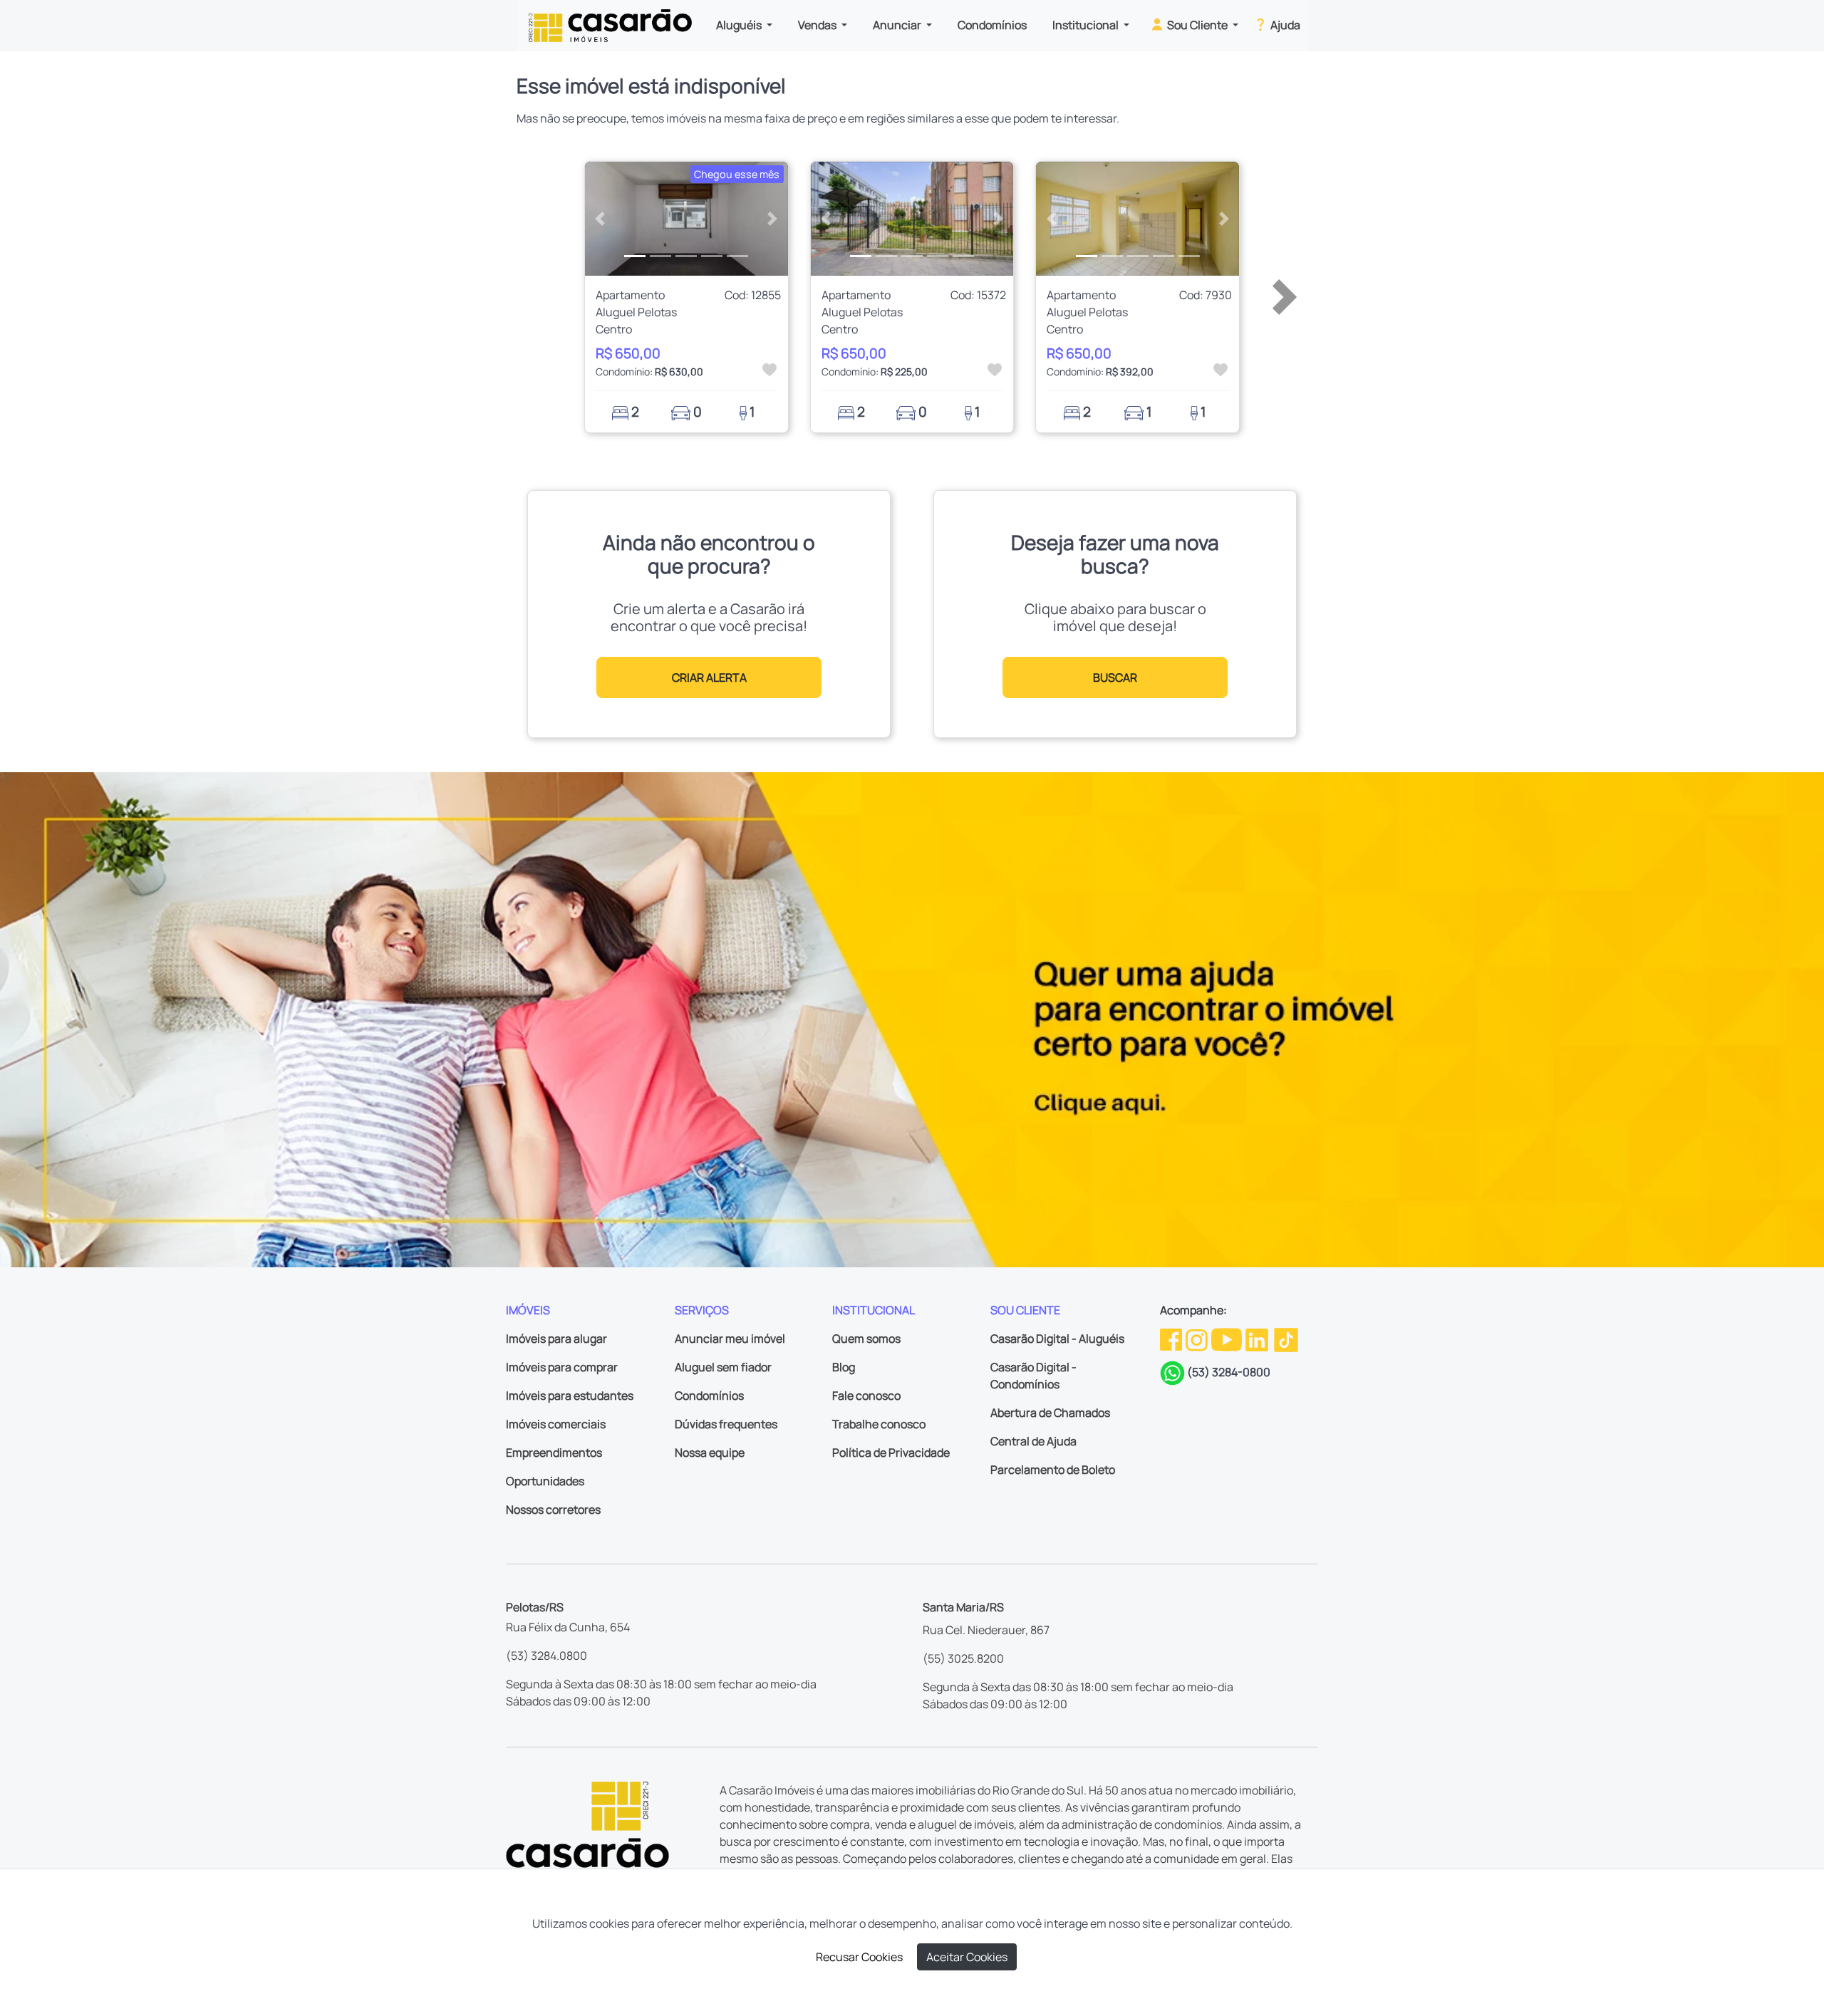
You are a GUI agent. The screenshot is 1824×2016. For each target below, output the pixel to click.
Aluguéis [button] (740, 25)
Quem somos (866, 1339)
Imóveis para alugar (556, 1339)
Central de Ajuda (1033, 1441)
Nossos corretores (553, 1510)
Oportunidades (545, 1481)
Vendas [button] (818, 25)
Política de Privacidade (891, 1453)
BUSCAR (1115, 677)
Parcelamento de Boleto (1053, 1470)
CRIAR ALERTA (709, 677)
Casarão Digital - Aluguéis (1057, 1339)
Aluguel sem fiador (723, 1367)
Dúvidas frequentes (726, 1424)
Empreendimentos (554, 1453)
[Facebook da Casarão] (1172, 1339)
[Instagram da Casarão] (1198, 1339)
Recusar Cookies (859, 1957)
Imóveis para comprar (562, 1367)
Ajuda (1284, 25)
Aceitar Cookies (967, 1957)
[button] (600, 219)
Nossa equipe (710, 1453)
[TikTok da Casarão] (1286, 1339)
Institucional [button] (1087, 25)
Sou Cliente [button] (1197, 25)
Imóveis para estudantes (570, 1396)
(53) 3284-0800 (1229, 1372)
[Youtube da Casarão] (1228, 1339)
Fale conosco (866, 1396)
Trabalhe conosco (879, 1424)
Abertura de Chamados (1050, 1413)
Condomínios (992, 25)
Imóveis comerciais (556, 1424)
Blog (844, 1367)
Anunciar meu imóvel (730, 1339)
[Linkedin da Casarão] (1258, 1339)
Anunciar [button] (898, 25)
